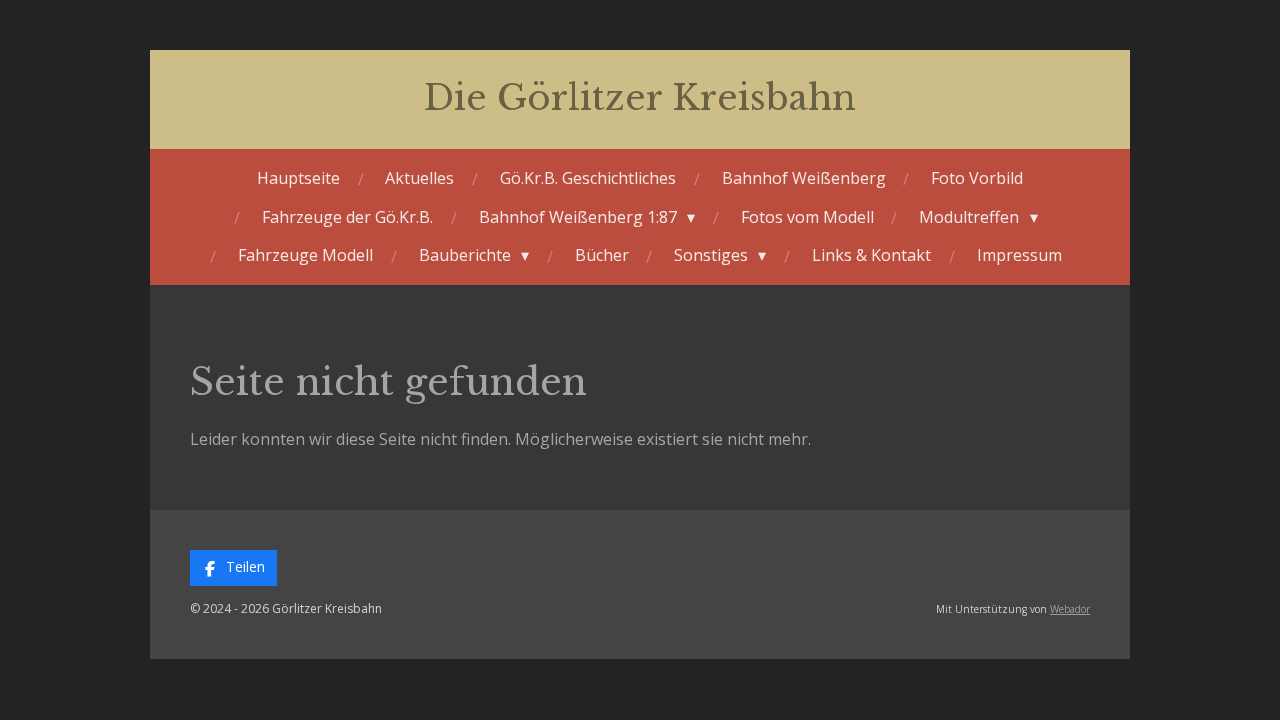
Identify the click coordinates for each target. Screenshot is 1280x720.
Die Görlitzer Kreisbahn (640, 97)
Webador (1070, 609)
